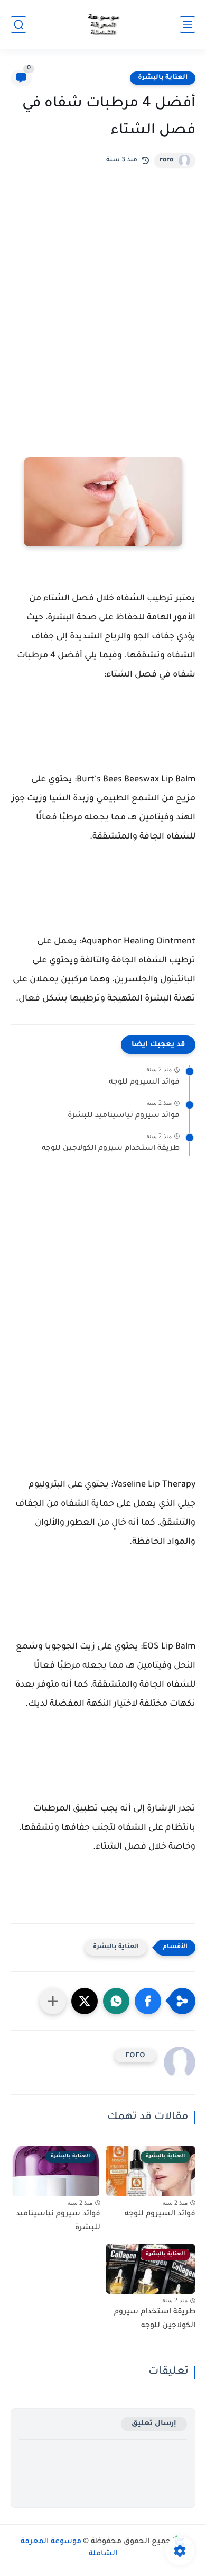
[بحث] (18, 25)
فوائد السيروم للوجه (144, 1083)
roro (166, 160)
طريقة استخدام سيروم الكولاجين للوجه (111, 1149)
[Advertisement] (103, 314)
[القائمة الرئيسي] (188, 25)
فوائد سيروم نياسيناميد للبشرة (124, 1116)
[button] (148, 2001)
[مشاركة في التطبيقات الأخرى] (53, 2001)
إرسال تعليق (154, 2424)
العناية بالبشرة (163, 78)
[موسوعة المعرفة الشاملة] (103, 25)
